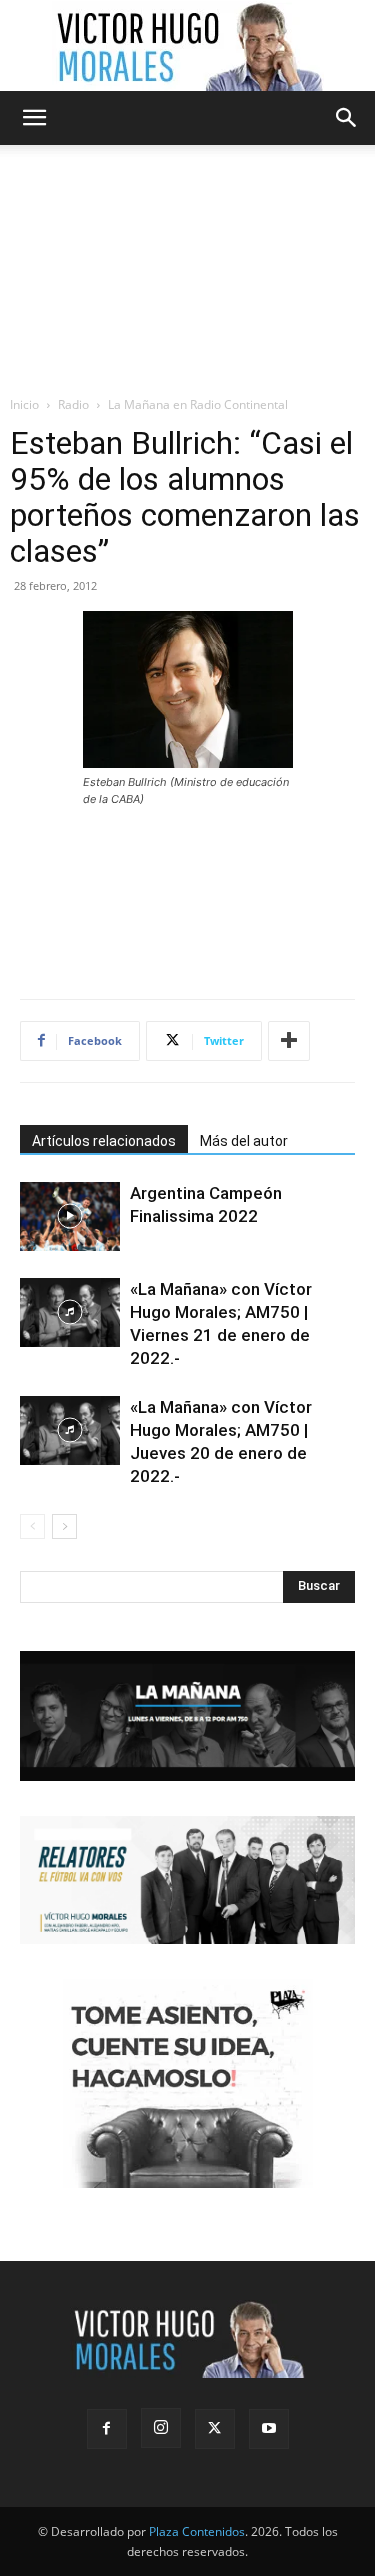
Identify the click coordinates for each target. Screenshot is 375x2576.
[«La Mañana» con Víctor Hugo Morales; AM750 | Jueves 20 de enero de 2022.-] (70, 1430)
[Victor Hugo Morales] (188, 46)
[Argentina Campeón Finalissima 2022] (70, 1217)
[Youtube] (269, 2429)
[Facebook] (107, 2429)
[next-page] (64, 1526)
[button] (34, 118)
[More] (289, 1041)
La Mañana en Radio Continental (198, 404)
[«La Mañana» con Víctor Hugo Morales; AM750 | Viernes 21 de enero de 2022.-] (70, 1312)
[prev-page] (32, 1526)
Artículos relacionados (104, 1141)
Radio (73, 404)
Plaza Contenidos (197, 2532)
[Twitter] (215, 2429)
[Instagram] (161, 2428)
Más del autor (244, 1141)
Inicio (24, 404)
